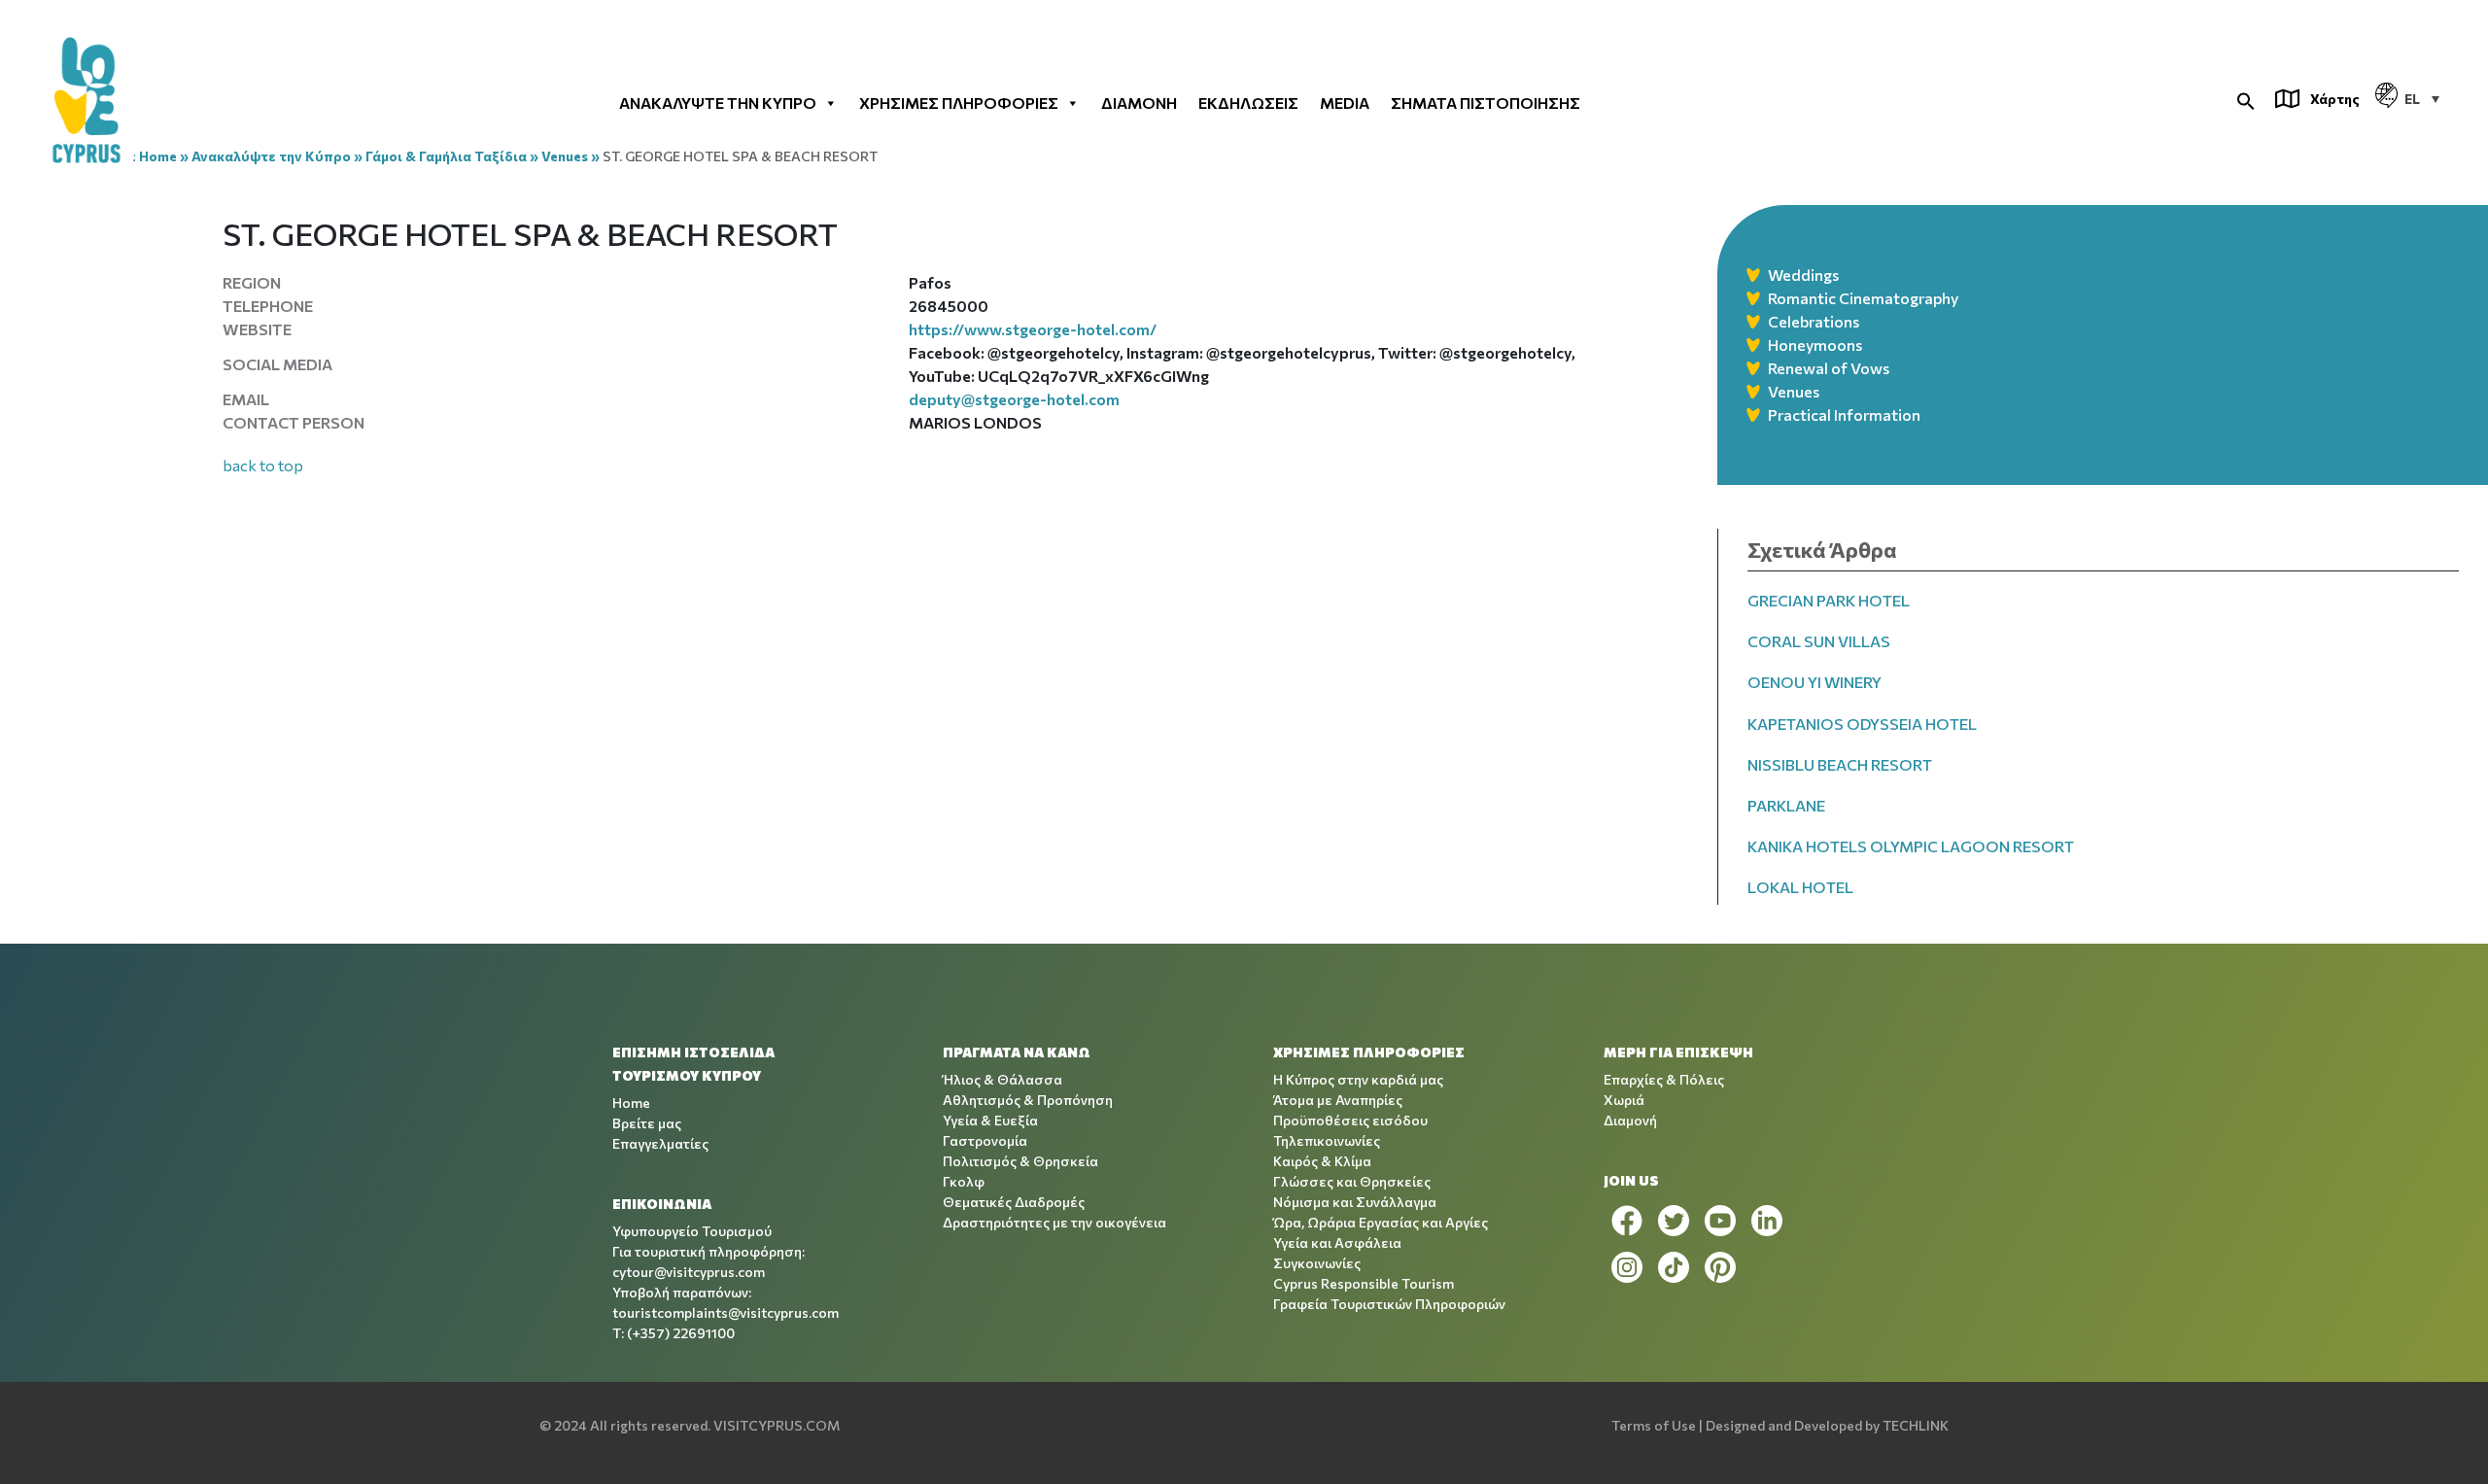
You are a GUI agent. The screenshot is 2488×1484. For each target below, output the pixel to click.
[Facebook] (1627, 1221)
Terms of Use (1654, 1425)
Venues (565, 156)
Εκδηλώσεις (1248, 102)
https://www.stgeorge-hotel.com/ (1033, 329)
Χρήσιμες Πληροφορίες (959, 102)
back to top (263, 465)
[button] (2246, 99)
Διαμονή (1139, 102)
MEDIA (1345, 102)
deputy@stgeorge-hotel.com (1014, 399)
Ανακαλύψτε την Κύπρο (718, 102)
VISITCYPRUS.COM (777, 1425)
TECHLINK (1916, 1425)
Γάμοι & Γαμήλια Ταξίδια (446, 156)
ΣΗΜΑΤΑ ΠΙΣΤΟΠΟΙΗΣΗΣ (1486, 102)
